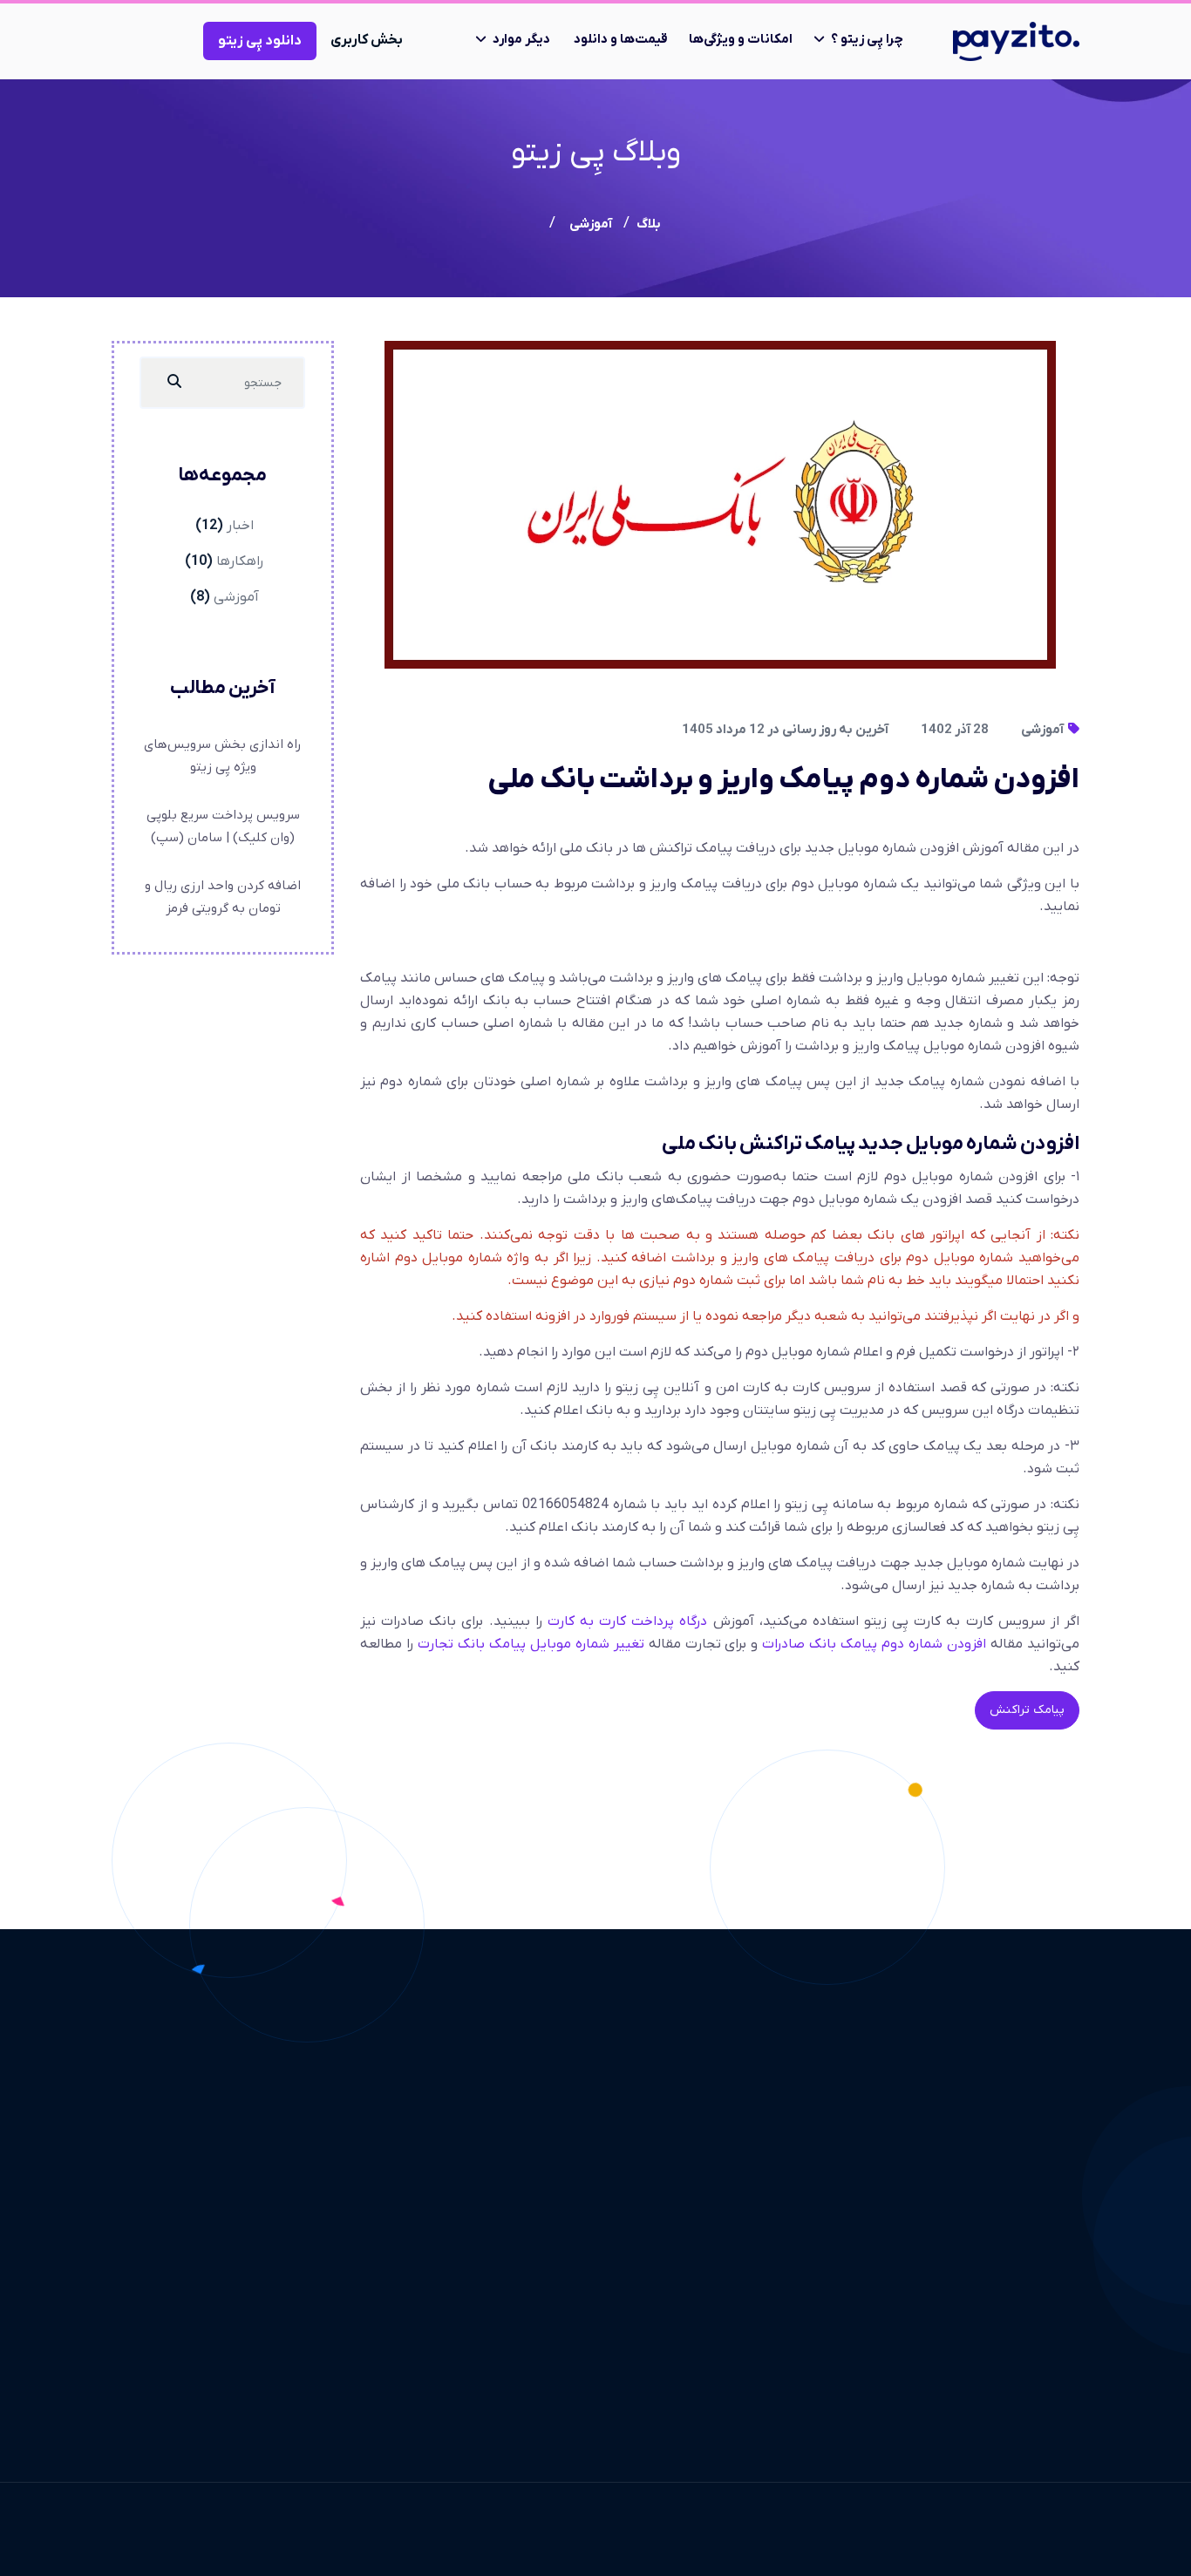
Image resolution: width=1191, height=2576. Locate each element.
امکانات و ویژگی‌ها (741, 39)
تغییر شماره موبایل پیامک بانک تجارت (531, 1644)
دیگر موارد (521, 39)
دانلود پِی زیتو (260, 41)
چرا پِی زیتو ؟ (867, 39)
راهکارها (240, 561)
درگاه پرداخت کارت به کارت (628, 1621)
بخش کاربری (367, 40)
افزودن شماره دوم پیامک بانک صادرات (874, 1644)
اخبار (240, 526)
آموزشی (1044, 730)
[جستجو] (174, 383)
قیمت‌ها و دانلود (621, 39)
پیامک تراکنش (1027, 1710)
